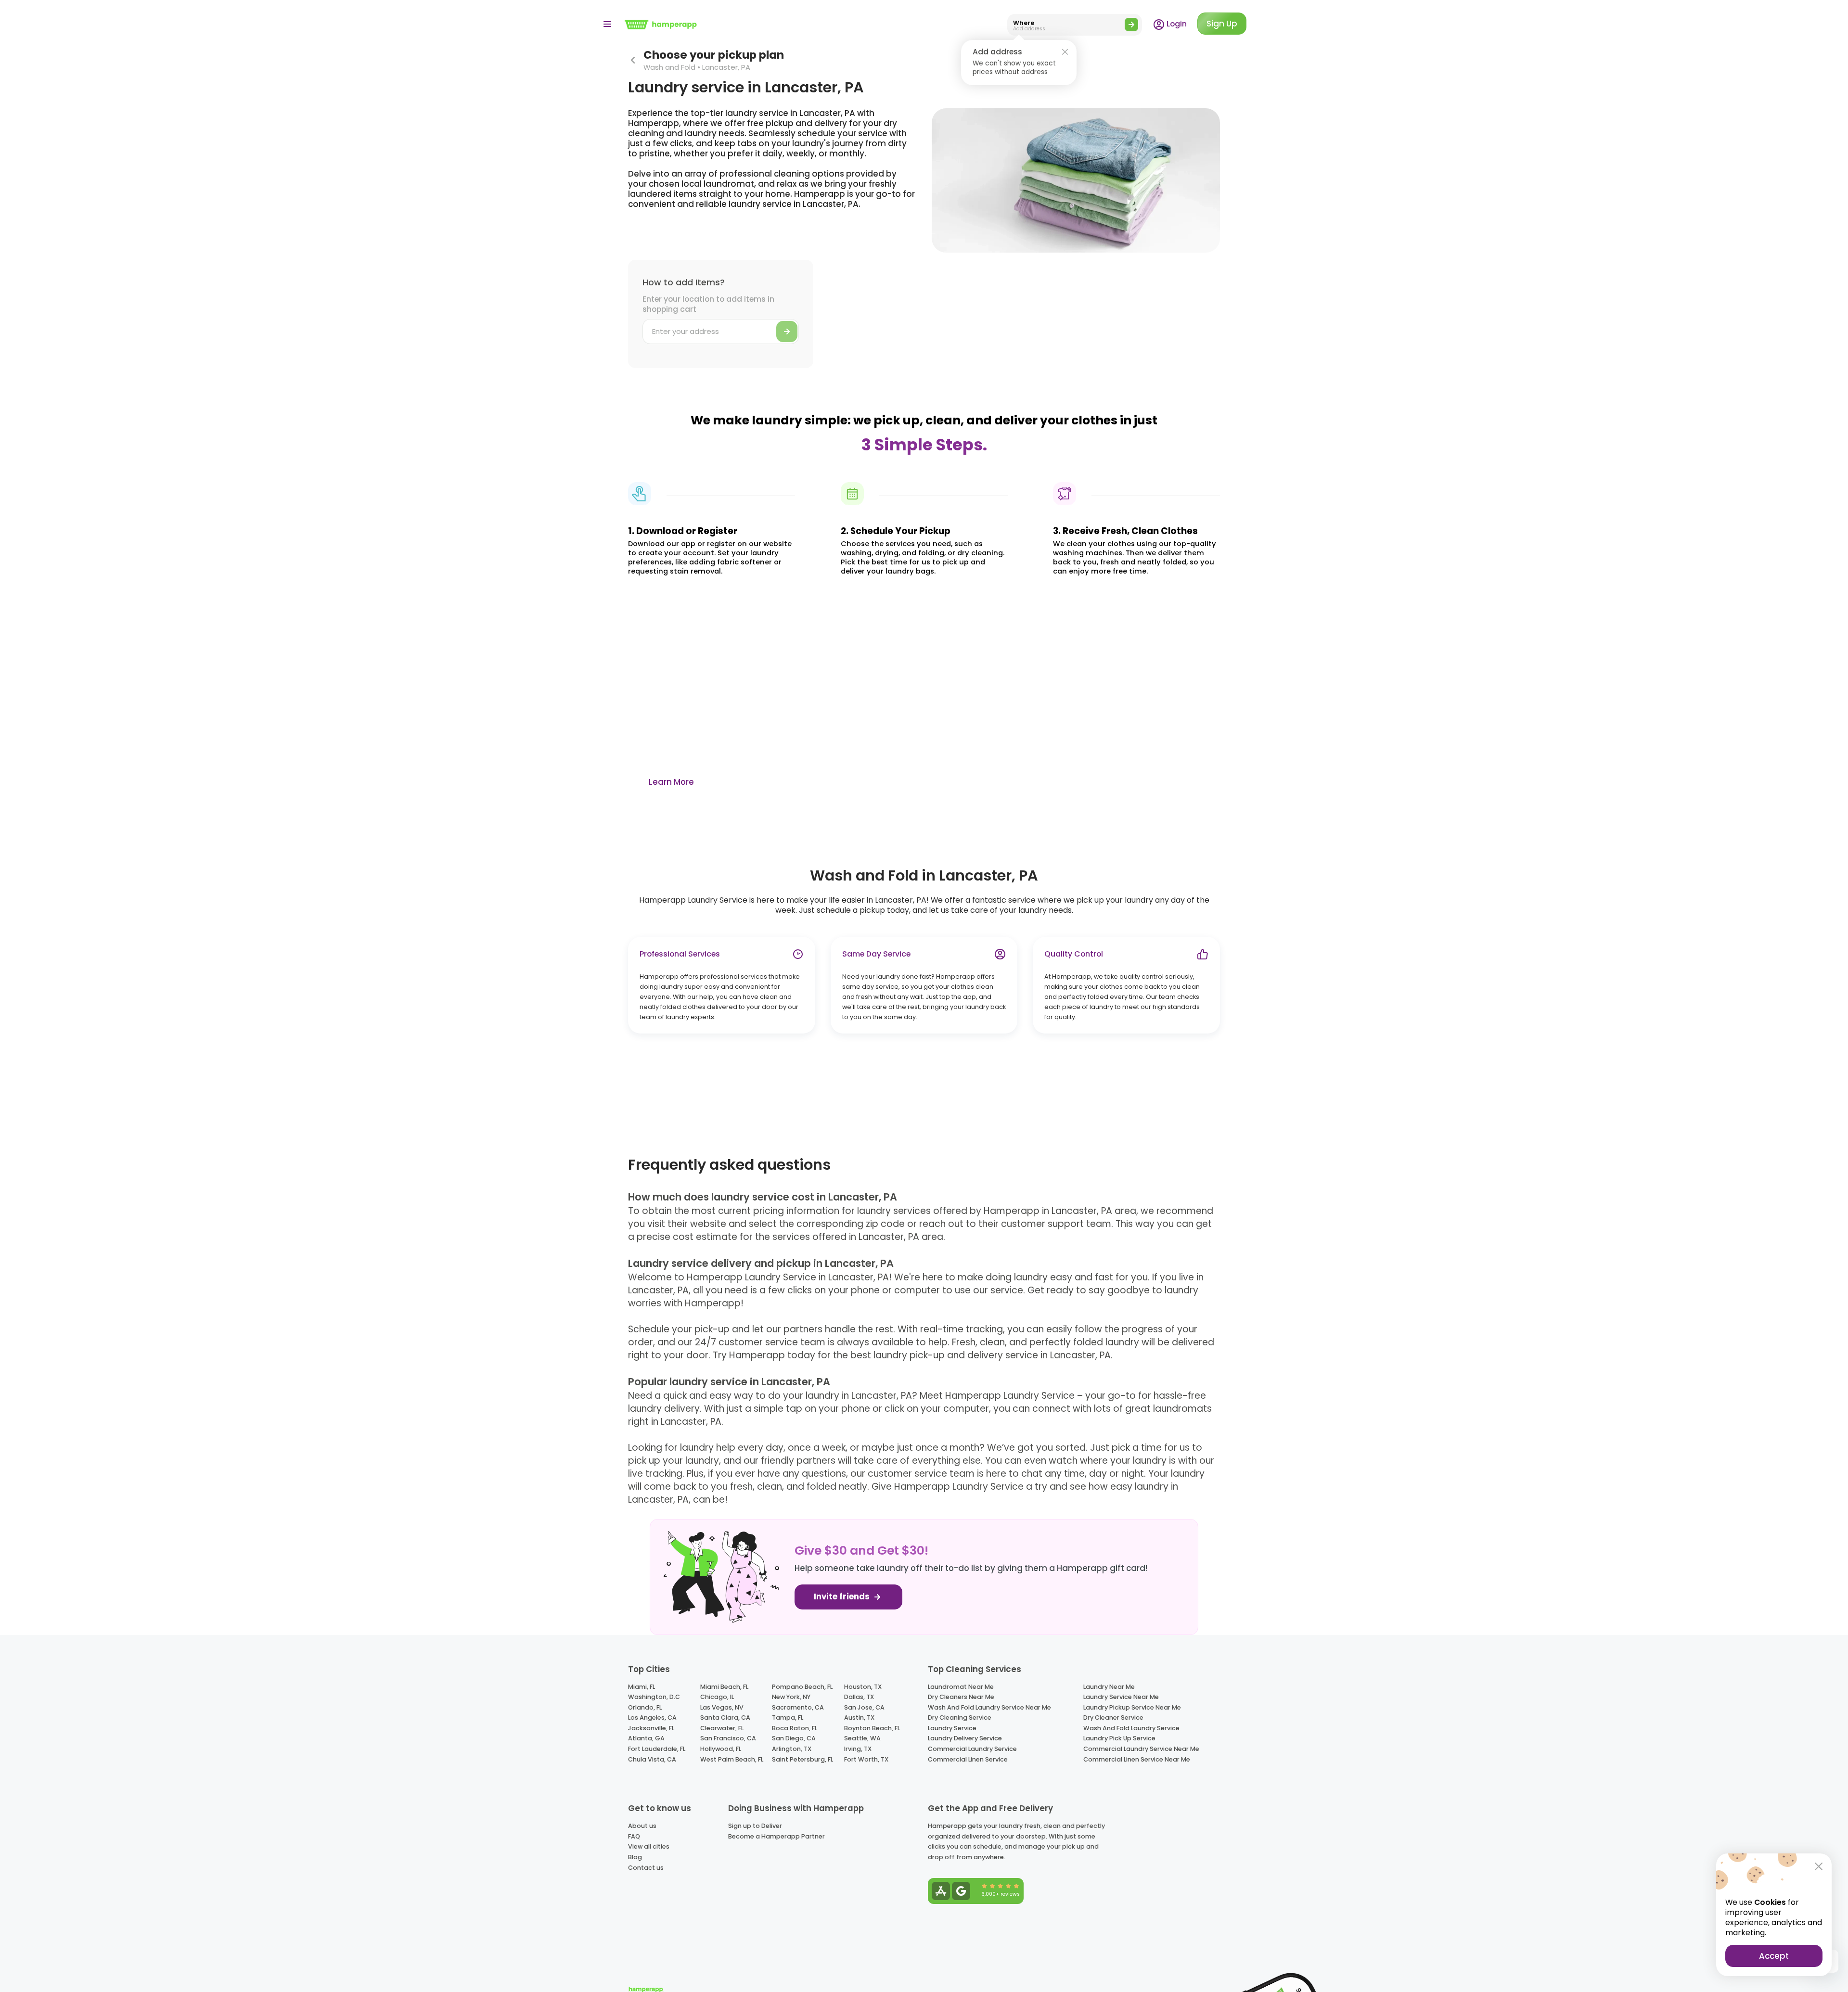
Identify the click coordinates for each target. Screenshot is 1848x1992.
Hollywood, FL (721, 1749)
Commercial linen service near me (1137, 1759)
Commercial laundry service (972, 1749)
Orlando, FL (645, 1707)
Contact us (646, 1868)
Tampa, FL (788, 1717)
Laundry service (952, 1728)
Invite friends (843, 1597)
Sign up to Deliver (755, 1826)
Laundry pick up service (1119, 1738)
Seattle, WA (862, 1738)
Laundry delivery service (965, 1738)
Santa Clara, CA (725, 1717)
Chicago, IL (717, 1697)
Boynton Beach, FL (872, 1728)
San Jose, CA (864, 1707)
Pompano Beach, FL (802, 1687)
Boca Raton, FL (795, 1728)
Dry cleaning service (960, 1717)
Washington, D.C (654, 1697)
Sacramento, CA (798, 1707)
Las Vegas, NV (722, 1707)
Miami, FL (642, 1687)
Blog (635, 1857)
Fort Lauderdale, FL (657, 1749)
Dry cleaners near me (961, 1697)
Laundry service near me (1121, 1697)
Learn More (671, 782)
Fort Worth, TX (866, 1759)
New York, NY (791, 1697)
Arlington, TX (792, 1749)
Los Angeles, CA (652, 1717)
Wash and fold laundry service (1131, 1728)
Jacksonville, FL (651, 1728)
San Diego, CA (794, 1738)
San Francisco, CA (728, 1738)
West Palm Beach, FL (732, 1759)
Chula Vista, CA (652, 1759)
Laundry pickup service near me (1132, 1707)
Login (1176, 24)
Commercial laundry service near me (1141, 1749)
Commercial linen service (968, 1759)
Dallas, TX (859, 1697)
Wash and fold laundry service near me (989, 1707)
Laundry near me (1109, 1687)
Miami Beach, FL (724, 1687)
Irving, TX (858, 1749)
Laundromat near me (961, 1687)
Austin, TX (859, 1717)
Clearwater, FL (722, 1728)
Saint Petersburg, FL (802, 1759)
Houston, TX (863, 1687)
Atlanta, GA (646, 1738)
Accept (1774, 1956)
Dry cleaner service (1113, 1717)
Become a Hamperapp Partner (776, 1836)
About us (642, 1826)
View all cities (649, 1846)
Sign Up (1222, 24)
